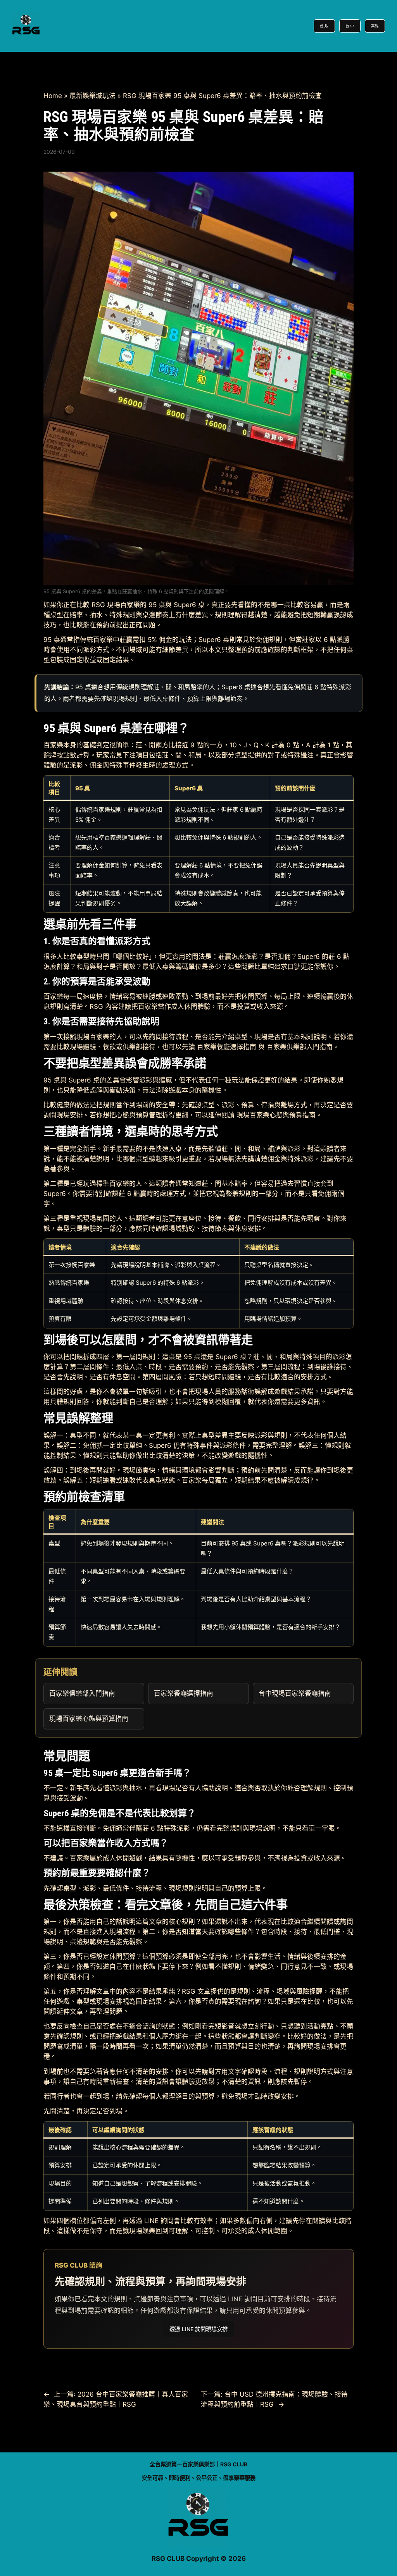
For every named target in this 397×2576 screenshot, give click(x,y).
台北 (324, 26)
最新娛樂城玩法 (92, 96)
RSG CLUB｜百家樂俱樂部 (52, 24)
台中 (350, 26)
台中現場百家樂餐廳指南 (295, 1693)
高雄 (375, 26)
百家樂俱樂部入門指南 (300, 1047)
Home (53, 96)
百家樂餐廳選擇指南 (227, 1047)
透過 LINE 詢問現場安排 (198, 2329)
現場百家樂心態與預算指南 (276, 1115)
